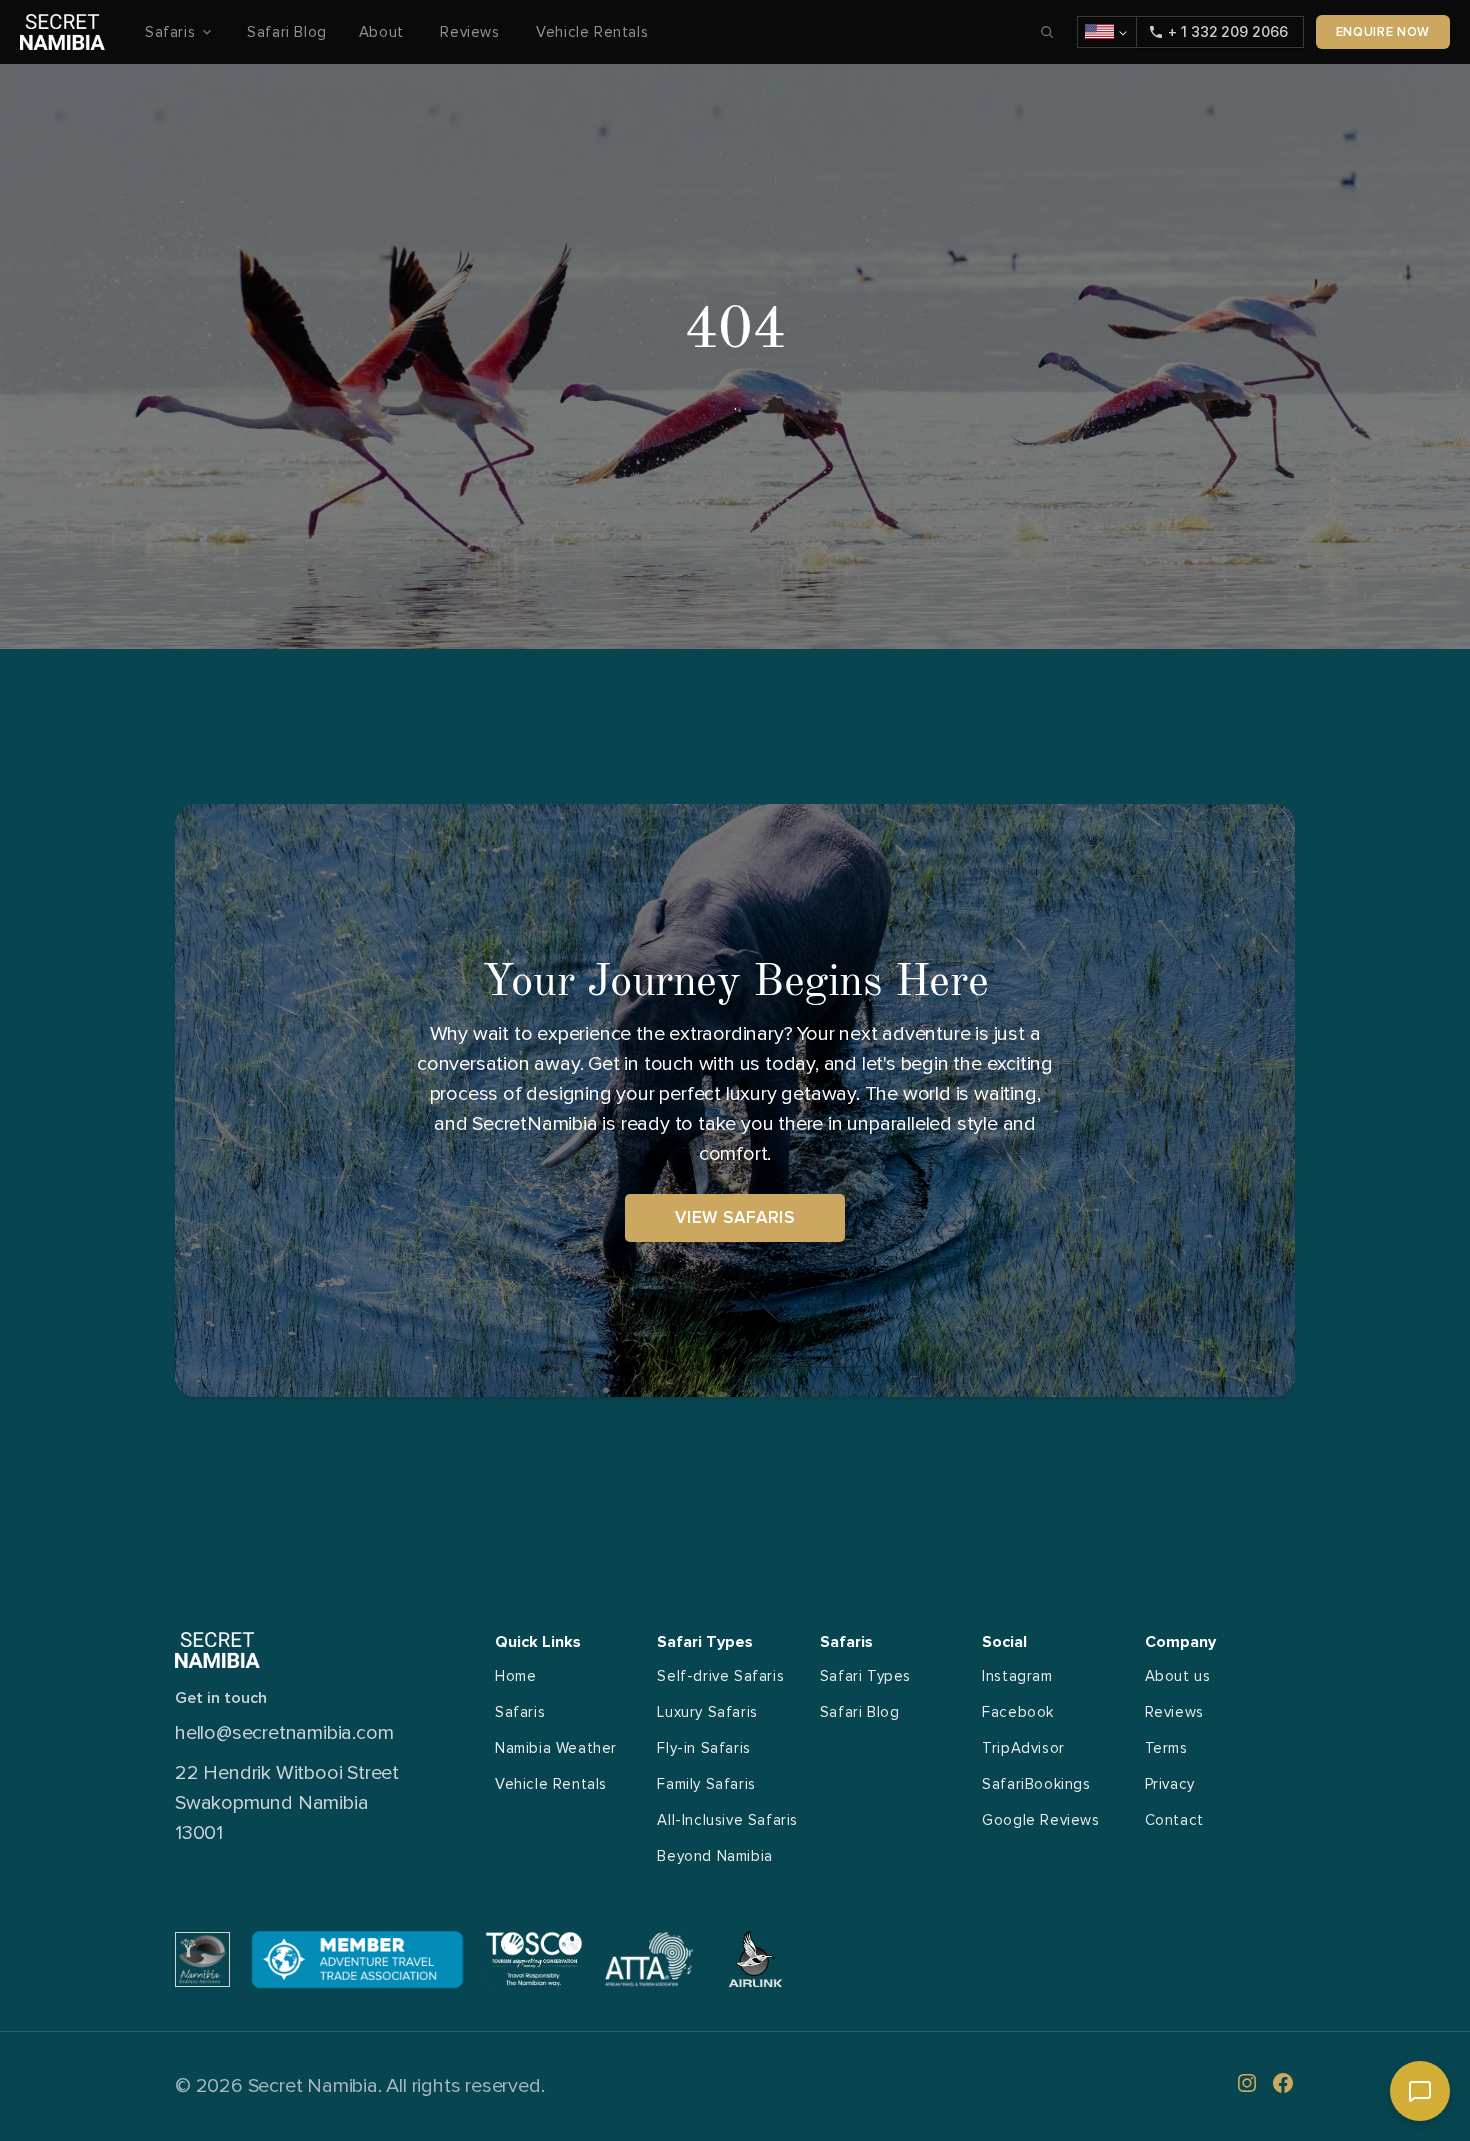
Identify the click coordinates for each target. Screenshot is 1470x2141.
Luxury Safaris (707, 1712)
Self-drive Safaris (720, 1676)
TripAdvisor (1023, 1748)
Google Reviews (1040, 1820)
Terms (1166, 1748)
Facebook (1018, 1712)
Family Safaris (706, 1784)
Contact (1174, 1820)
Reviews (472, 32)
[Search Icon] (1047, 32)
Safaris (520, 1712)
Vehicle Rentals (592, 32)
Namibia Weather (556, 1748)
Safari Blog (287, 32)
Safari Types (865, 1676)
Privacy (1170, 1784)
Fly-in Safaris (703, 1748)
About (384, 32)
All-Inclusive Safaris (727, 1820)
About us (1178, 1676)
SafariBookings (1036, 1784)
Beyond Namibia (714, 1856)
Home (515, 1676)
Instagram (1017, 1676)
